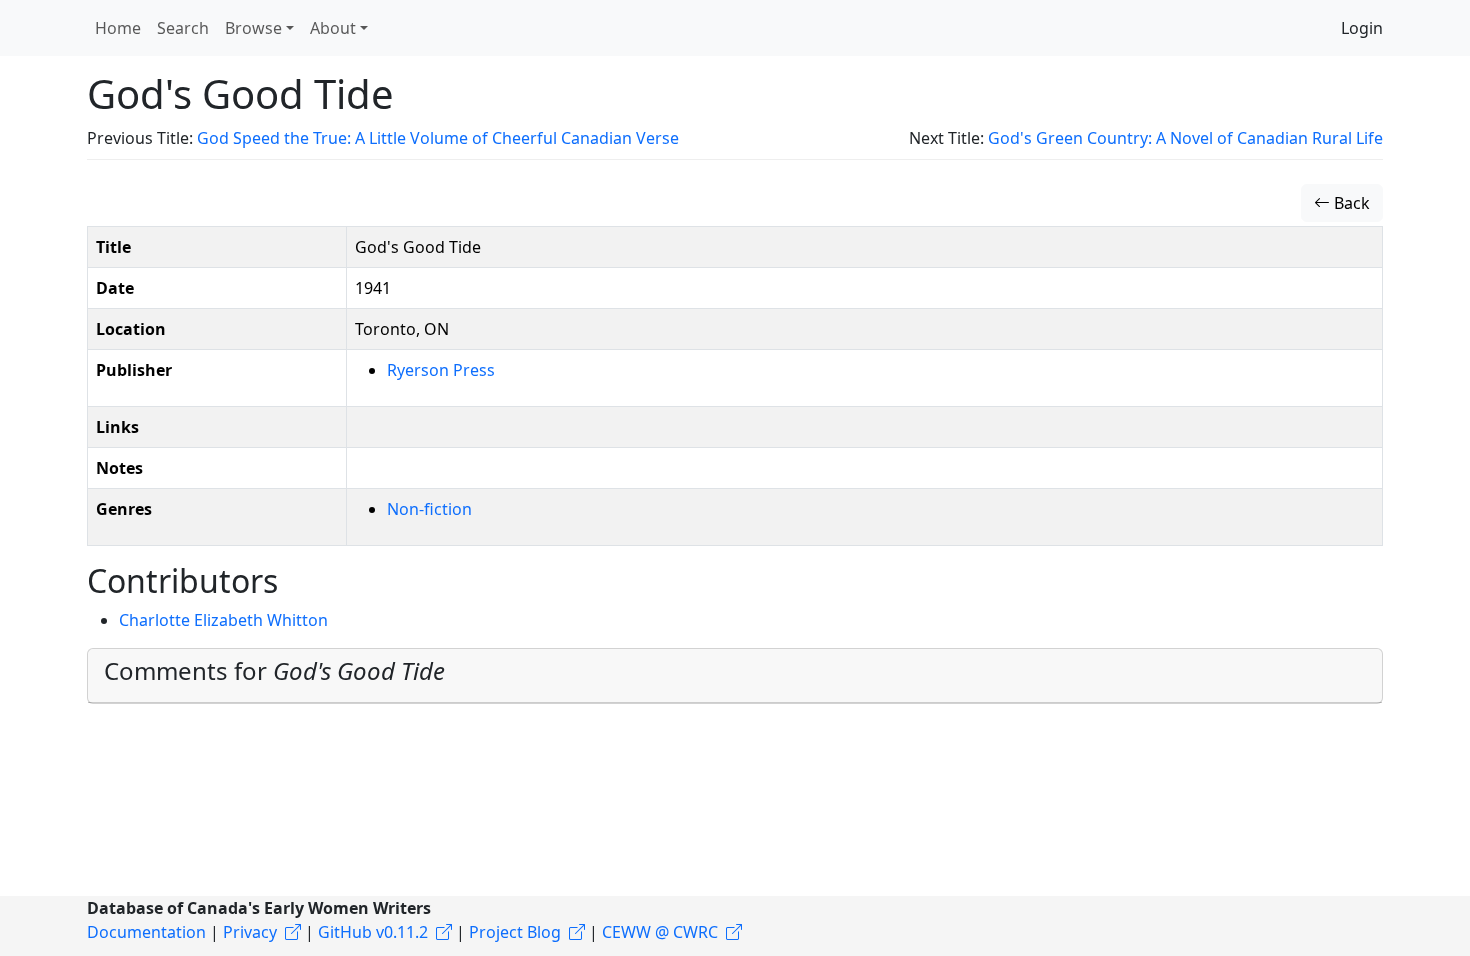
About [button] (333, 28)
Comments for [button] (274, 670)
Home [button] (118, 28)
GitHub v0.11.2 (373, 932)
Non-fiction (429, 509)
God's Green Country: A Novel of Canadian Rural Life (1185, 138)
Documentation (146, 932)
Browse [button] (253, 28)
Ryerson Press (441, 370)
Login (1362, 28)
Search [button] (183, 28)
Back (1350, 203)
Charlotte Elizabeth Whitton (223, 620)
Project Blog (515, 932)
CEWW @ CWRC (660, 932)
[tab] (735, 676)
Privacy (250, 932)
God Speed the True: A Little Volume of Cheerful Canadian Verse (438, 138)
